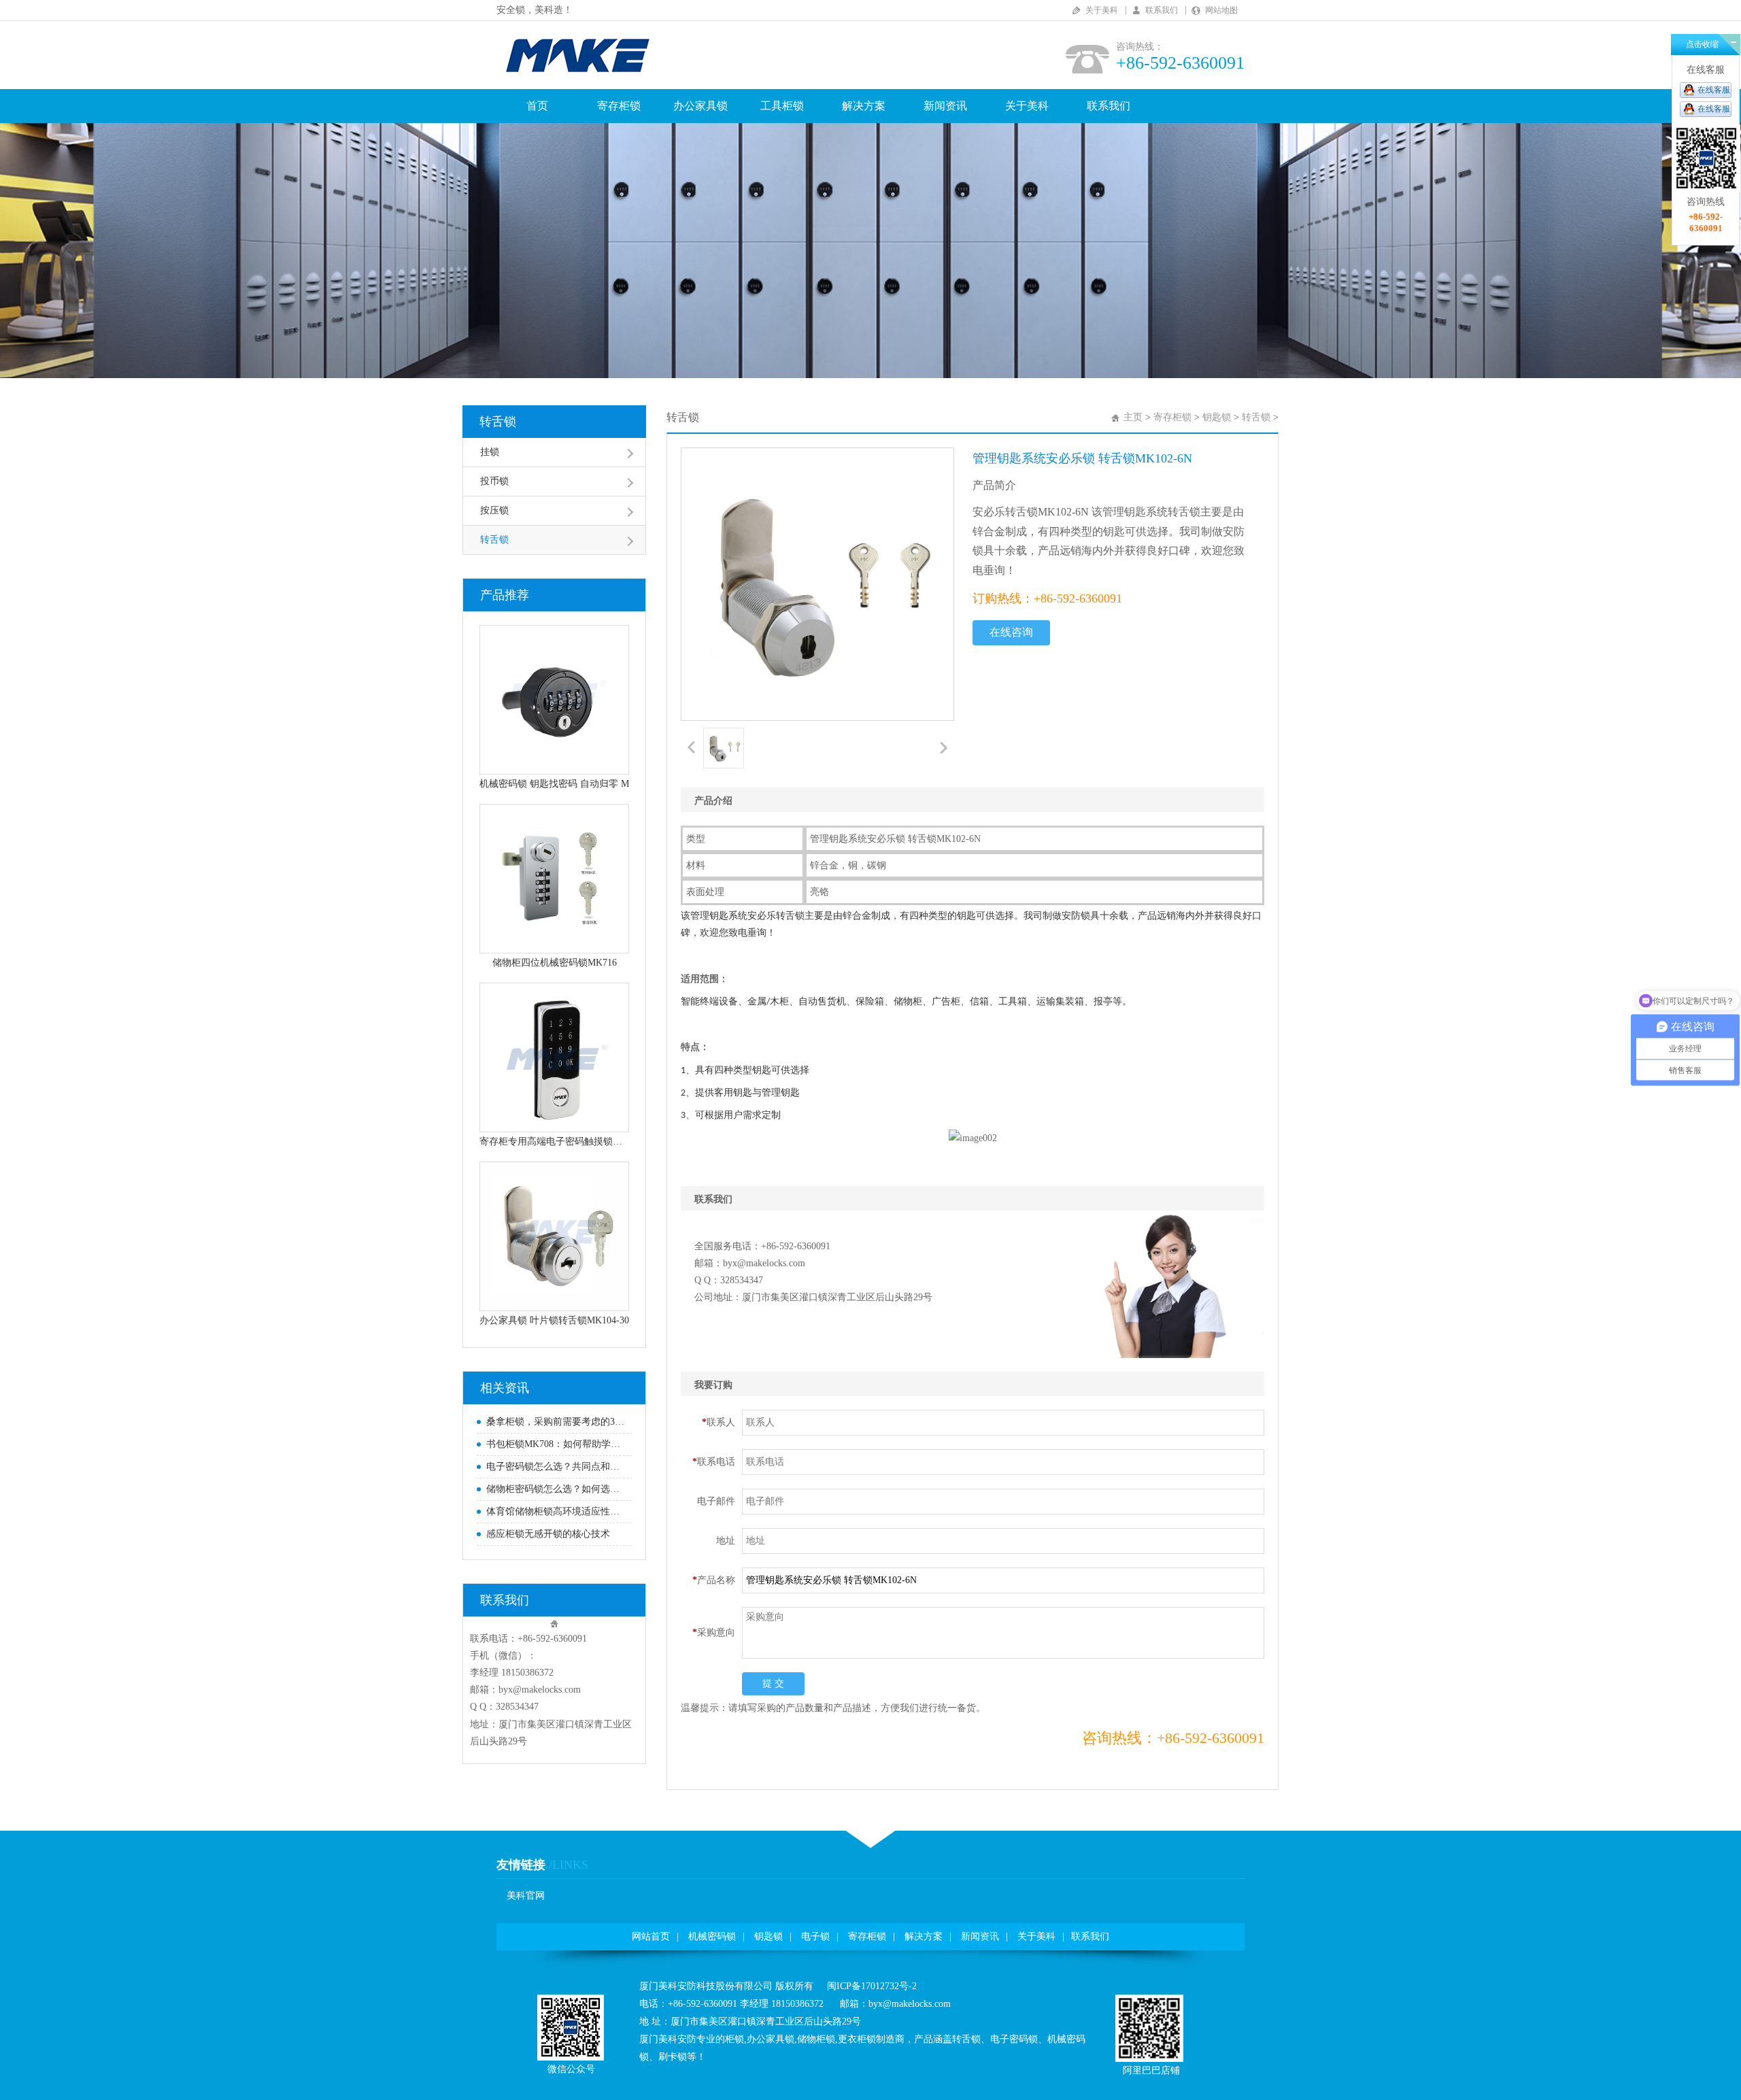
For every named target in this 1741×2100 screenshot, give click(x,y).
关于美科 (1102, 10)
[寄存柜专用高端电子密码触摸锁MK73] (554, 1057)
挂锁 (490, 452)
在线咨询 (1011, 632)
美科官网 (526, 1896)
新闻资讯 (945, 106)
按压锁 (494, 510)
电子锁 (815, 1936)
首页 (537, 106)
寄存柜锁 (619, 106)
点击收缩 (1702, 44)
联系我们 (1162, 10)
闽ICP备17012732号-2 (872, 1986)
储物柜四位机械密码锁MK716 (555, 963)
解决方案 (864, 106)
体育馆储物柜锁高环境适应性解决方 (556, 1511)
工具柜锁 (782, 106)
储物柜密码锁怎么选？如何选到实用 (556, 1489)
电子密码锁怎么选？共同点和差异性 (556, 1467)
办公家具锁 (700, 106)
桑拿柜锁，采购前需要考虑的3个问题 (556, 1422)
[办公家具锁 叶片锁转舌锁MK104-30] (554, 1236)
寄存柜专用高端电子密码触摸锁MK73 (554, 1141)
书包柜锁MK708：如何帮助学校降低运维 (556, 1444)
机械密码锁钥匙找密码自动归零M (554, 784)
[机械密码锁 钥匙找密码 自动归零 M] (554, 700)
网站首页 (651, 1936)
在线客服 (1714, 90)
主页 (1133, 417)
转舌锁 (498, 422)
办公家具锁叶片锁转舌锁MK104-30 (554, 1320)
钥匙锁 (1217, 417)
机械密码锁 (712, 1936)
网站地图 (1221, 10)
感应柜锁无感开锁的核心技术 (548, 1534)
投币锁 (494, 481)
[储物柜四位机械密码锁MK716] (554, 879)
